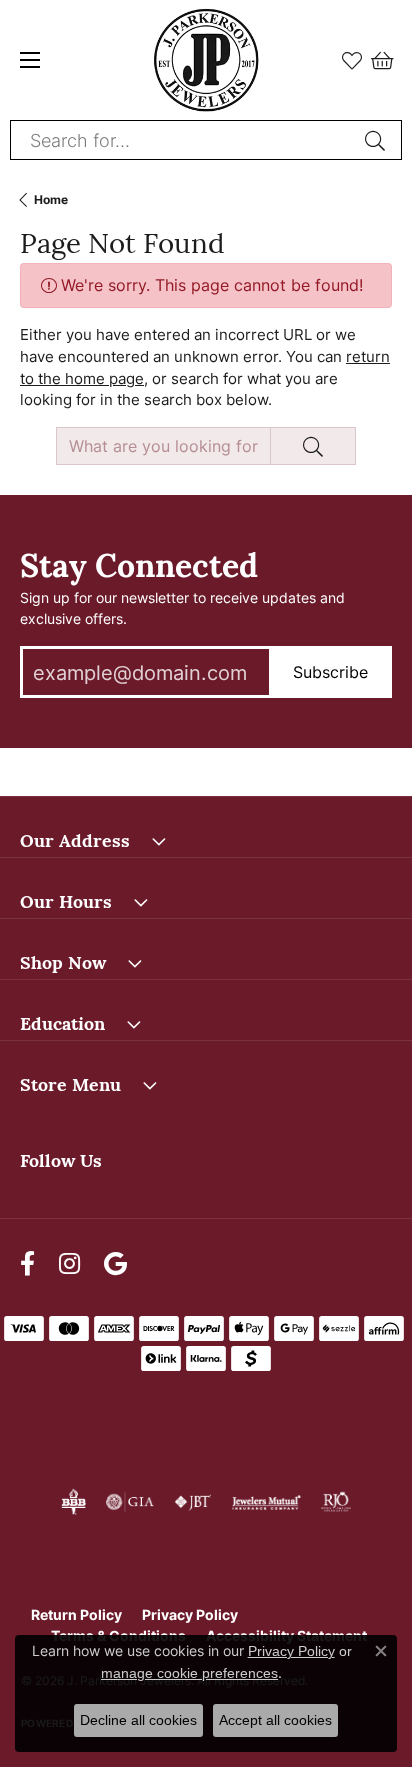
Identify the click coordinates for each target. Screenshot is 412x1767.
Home (51, 199)
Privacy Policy (190, 1614)
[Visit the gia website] (130, 1502)
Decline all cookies (138, 1720)
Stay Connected (139, 562)
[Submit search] (378, 140)
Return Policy (76, 1614)
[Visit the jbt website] (193, 1502)
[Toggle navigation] (30, 60)
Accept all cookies (275, 1720)
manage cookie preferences (189, 1673)
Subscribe (330, 672)
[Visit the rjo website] (336, 1502)
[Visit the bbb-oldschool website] (73, 1502)
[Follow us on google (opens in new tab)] (115, 1263)
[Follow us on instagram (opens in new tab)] (69, 1263)
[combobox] (183, 140)
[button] (352, 60)
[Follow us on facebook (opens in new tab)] (27, 1263)
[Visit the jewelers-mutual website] (266, 1502)
